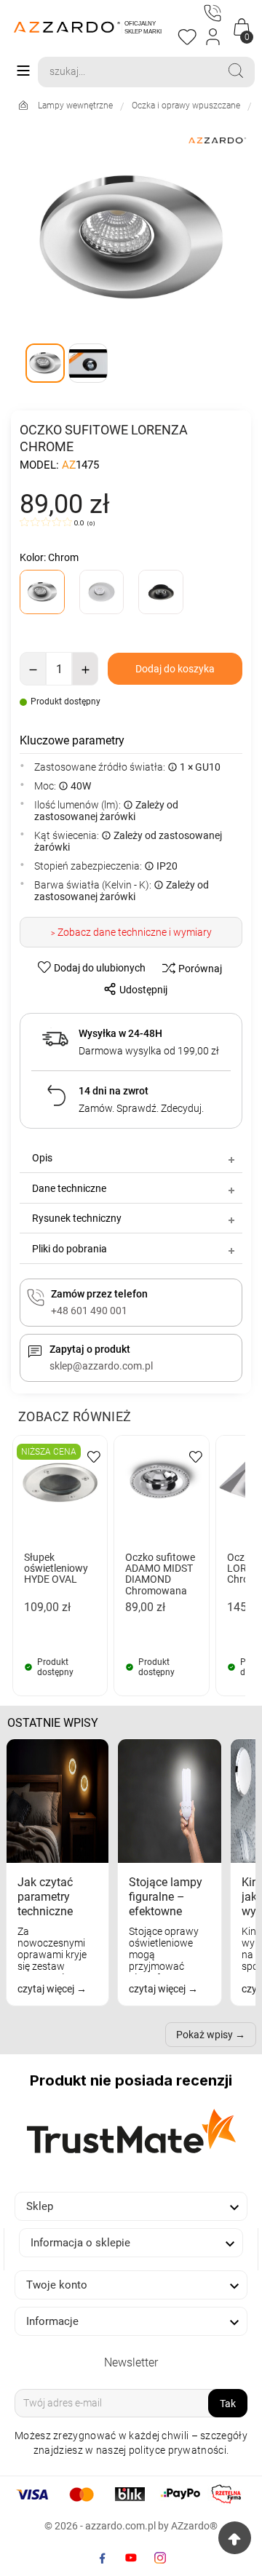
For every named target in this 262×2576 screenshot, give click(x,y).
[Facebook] (102, 2558)
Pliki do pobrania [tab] (70, 1249)
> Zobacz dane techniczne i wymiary (131, 932)
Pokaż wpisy (205, 2035)
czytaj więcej (47, 1989)
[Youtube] (131, 2558)
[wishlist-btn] (94, 1456)
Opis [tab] (42, 1158)
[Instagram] (160, 2558)
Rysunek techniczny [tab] (77, 1218)
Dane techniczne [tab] (69, 1188)
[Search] (236, 71)
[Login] (214, 37)
